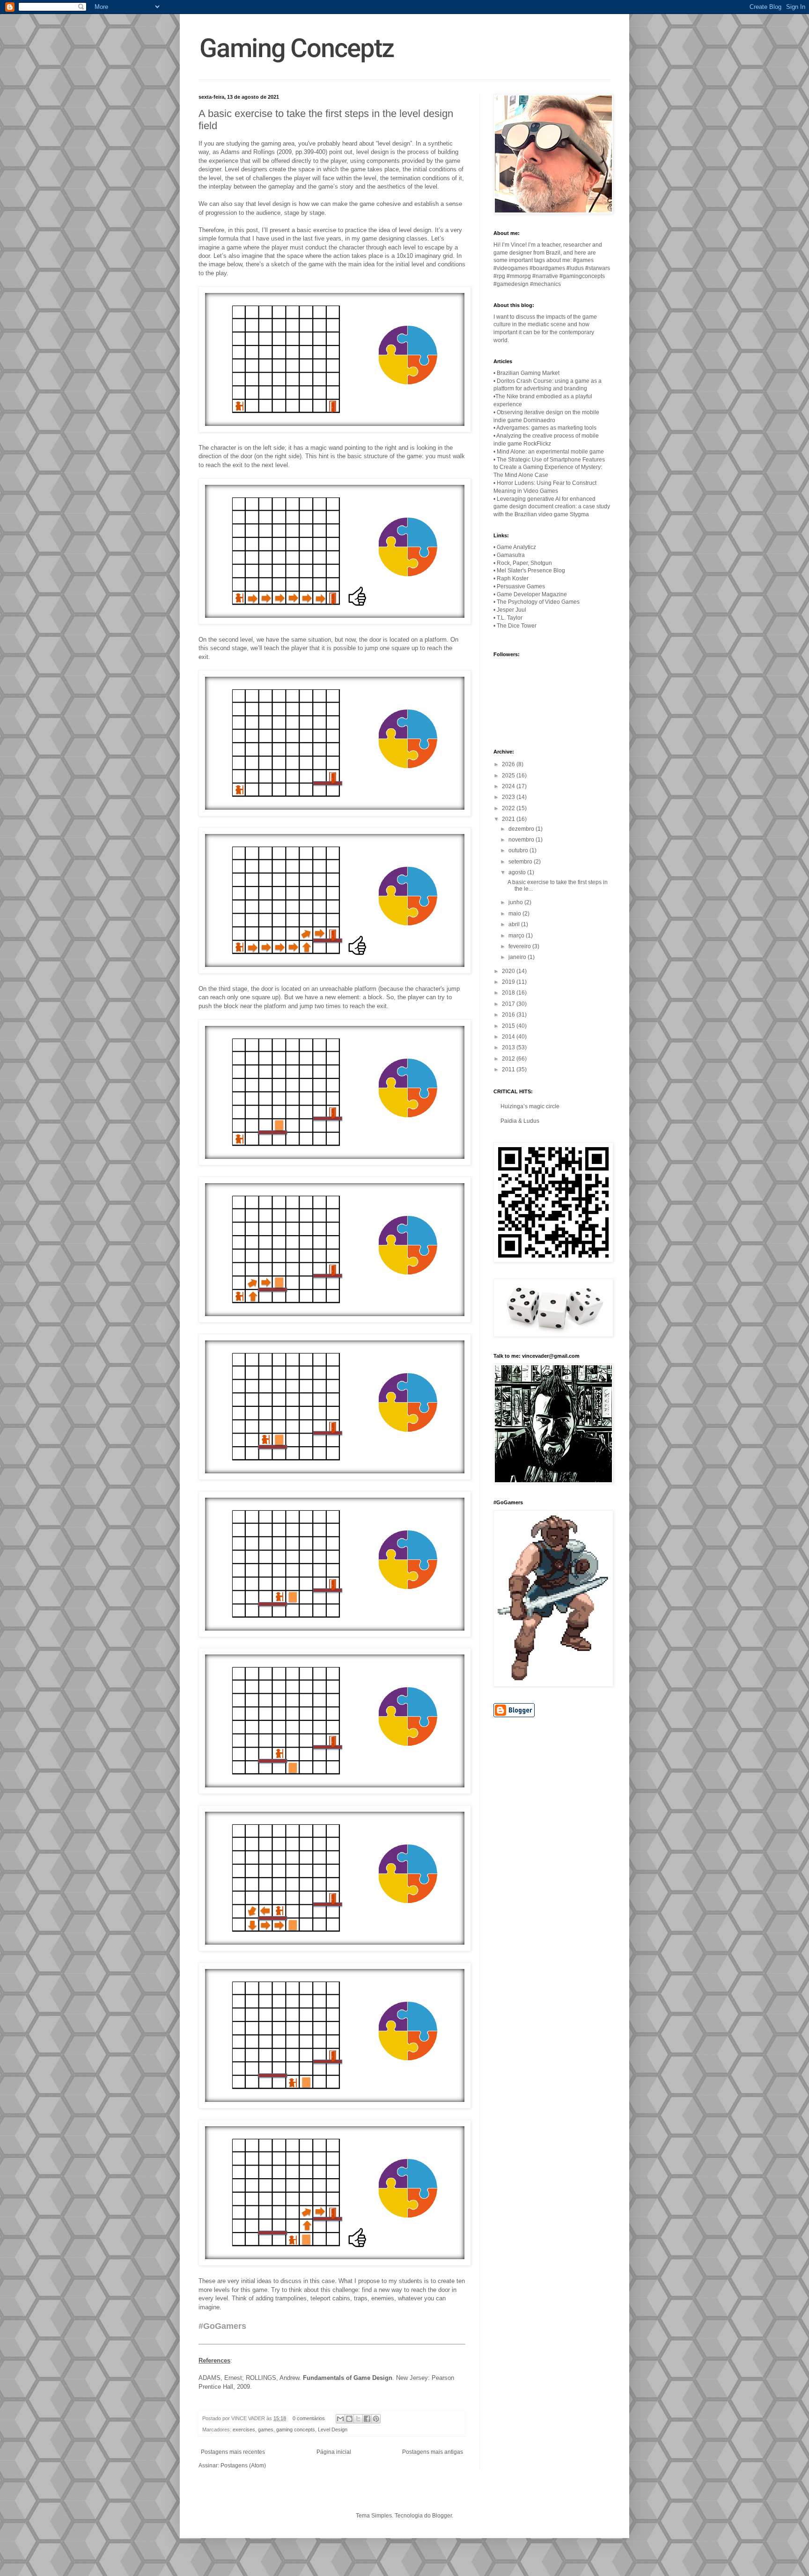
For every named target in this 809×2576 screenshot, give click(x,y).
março (517, 936)
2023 (509, 797)
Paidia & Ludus (520, 1121)
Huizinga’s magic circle (530, 1106)
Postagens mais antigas (433, 2452)
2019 (509, 982)
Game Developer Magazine (532, 594)
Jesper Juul (511, 610)
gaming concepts (296, 2430)
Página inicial (334, 2452)
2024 (509, 786)
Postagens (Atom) (243, 2466)
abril (515, 924)
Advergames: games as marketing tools (546, 428)
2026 (509, 764)
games (266, 2430)
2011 (509, 1069)
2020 (509, 971)
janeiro (518, 957)
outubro (519, 850)
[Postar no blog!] (349, 2419)
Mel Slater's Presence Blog (531, 571)
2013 (509, 1047)
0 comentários (309, 2418)
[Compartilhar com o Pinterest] (376, 2419)
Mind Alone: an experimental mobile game (550, 452)
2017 (509, 1004)
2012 (509, 1059)
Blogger (442, 2516)
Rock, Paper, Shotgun (524, 563)
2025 (509, 776)
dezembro (522, 829)
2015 (509, 1026)
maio (515, 914)
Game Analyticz (516, 547)
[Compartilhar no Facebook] (367, 2419)
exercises (244, 2430)
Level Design (333, 2430)
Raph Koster (513, 578)
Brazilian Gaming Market (528, 373)
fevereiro (520, 946)
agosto (518, 872)
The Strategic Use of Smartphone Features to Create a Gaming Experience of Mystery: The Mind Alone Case (549, 468)
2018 (509, 993)
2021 (509, 819)
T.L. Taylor (510, 618)
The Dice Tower (517, 626)
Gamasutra (511, 555)
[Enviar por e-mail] (340, 2419)
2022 (509, 808)
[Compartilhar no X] (358, 2419)
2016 (509, 1015)
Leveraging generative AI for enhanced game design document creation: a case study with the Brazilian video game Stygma (552, 507)
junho (516, 902)
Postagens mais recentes (233, 2452)
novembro (522, 840)
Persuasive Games (521, 586)
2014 (509, 1037)
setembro (521, 862)
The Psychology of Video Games (538, 602)
